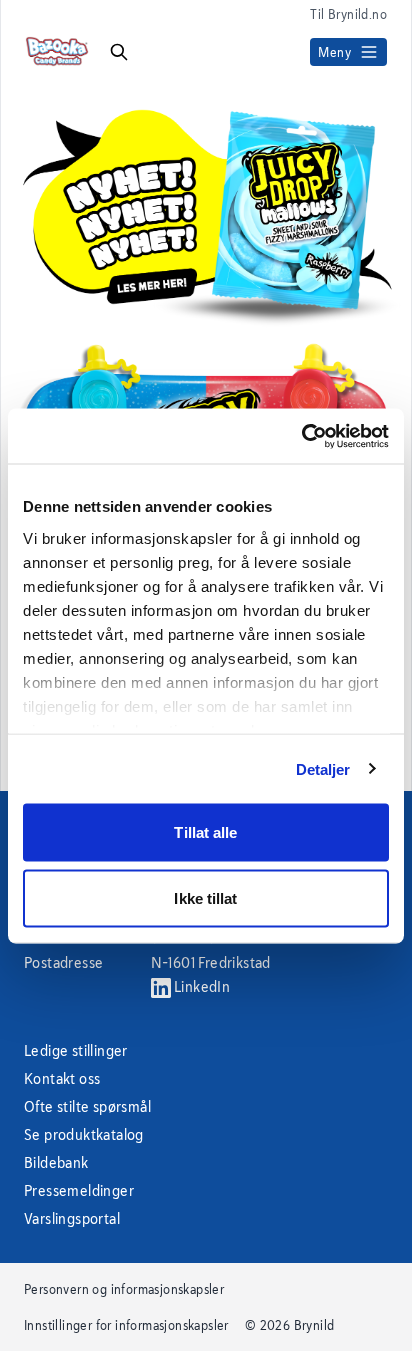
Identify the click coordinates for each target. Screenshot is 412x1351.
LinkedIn (201, 986)
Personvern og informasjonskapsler (124, 1289)
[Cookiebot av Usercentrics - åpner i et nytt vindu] (301, 436)
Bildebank (56, 1162)
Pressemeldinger (79, 1190)
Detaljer (323, 768)
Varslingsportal (72, 1218)
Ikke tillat (205, 897)
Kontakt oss (62, 1078)
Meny (334, 52)
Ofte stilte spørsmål (87, 1106)
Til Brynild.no (348, 14)
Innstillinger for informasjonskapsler (126, 1325)
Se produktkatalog (84, 1134)
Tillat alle (205, 832)
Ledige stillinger (76, 1050)
